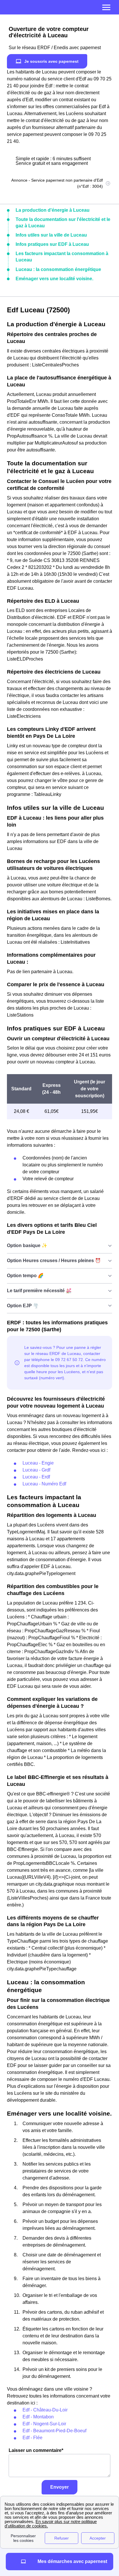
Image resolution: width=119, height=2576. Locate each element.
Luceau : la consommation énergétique (58, 269)
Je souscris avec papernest (51, 61)
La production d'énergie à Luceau (53, 210)
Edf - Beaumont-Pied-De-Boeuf (54, 2431)
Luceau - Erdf (36, 1477)
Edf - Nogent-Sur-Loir (44, 2424)
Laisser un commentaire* (36, 2450)
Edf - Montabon (38, 2417)
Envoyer (59, 2487)
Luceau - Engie (38, 1463)
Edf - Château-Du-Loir (45, 2410)
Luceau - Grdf (36, 1470)
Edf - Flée (32, 2438)
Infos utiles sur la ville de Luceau (51, 235)
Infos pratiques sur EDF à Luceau (52, 244)
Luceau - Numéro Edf (44, 1484)
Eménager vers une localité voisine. (54, 279)
